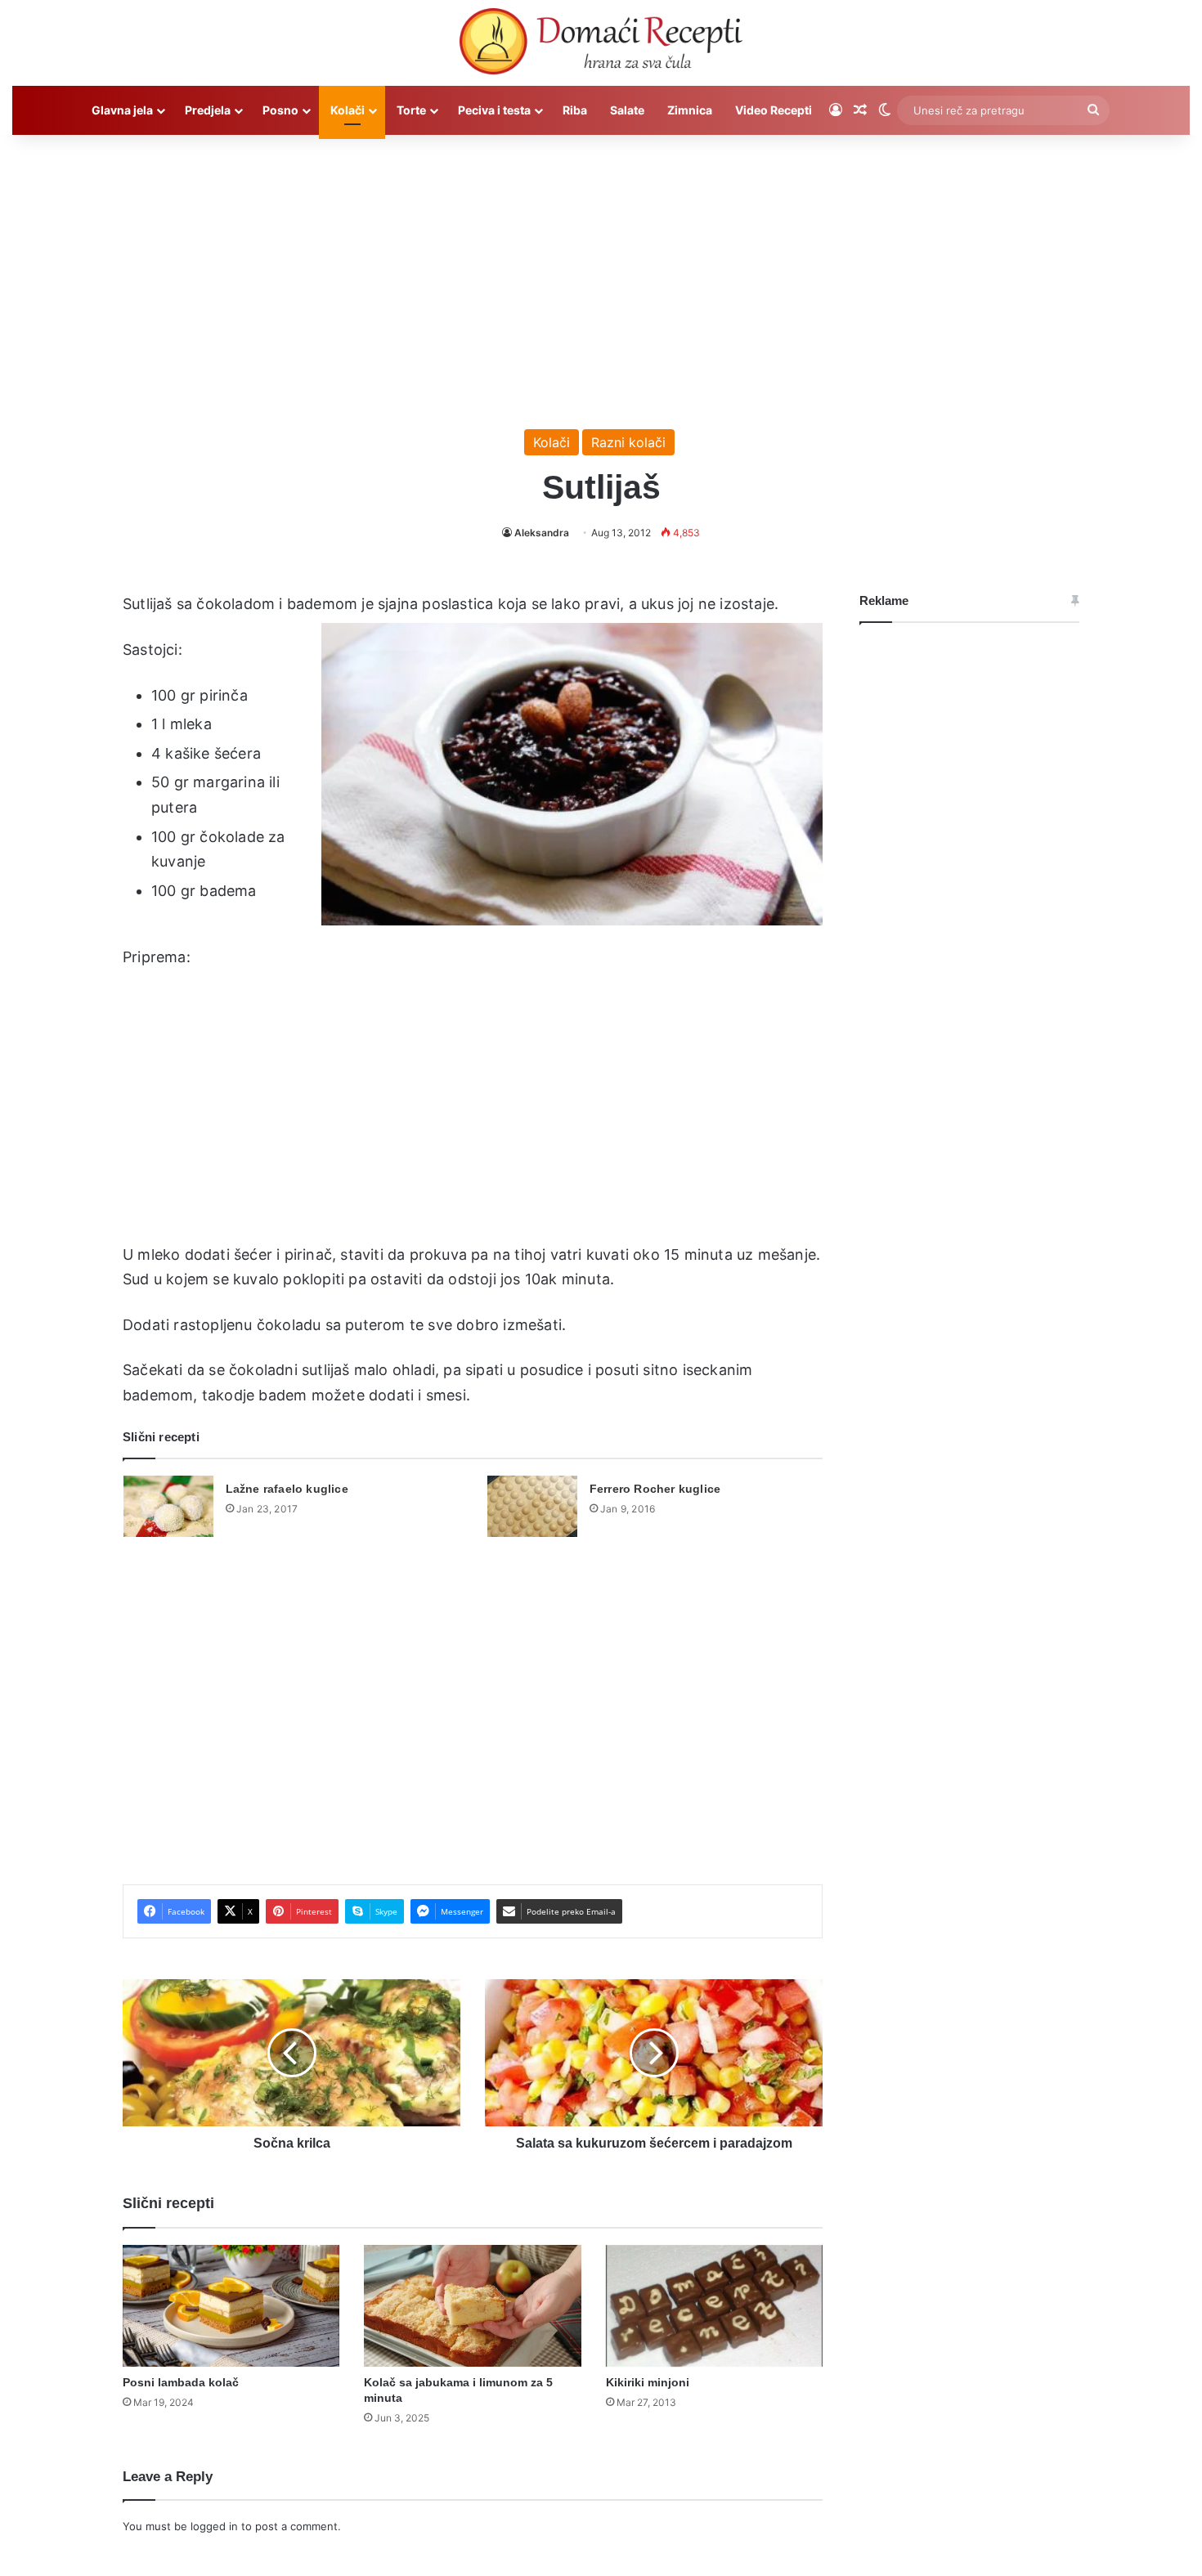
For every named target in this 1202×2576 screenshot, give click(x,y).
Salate (627, 110)
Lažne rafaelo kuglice (287, 1489)
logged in (214, 2526)
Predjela (208, 110)
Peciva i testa (494, 110)
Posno (280, 110)
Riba (575, 110)
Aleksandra (542, 533)
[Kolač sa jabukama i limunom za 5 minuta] (472, 2306)
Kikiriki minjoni (648, 2382)
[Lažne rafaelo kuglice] (168, 1506)
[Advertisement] (601, 274)
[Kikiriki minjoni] (714, 2306)
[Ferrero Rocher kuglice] (532, 1506)
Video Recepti (774, 110)
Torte (411, 110)
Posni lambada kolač (181, 2382)
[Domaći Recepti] (601, 45)
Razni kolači (628, 442)
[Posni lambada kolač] (231, 2306)
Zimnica (690, 110)
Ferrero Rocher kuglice (655, 1489)
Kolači (348, 110)
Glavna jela (122, 110)
